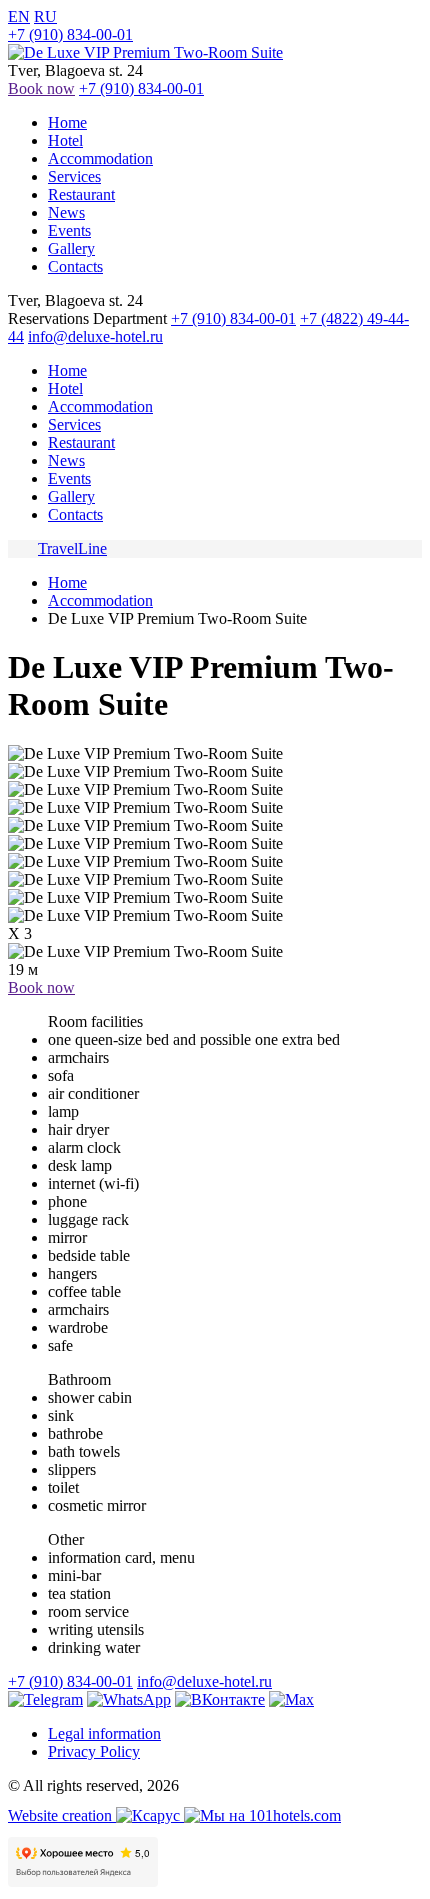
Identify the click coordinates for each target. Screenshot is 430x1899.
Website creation (62, 1815)
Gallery (71, 248)
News (66, 212)
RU (45, 16)
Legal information (104, 1733)
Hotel (65, 140)
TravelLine (72, 548)
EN (19, 16)
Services (74, 176)
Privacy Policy (94, 1751)
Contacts (75, 266)
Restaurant (81, 194)
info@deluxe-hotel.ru (95, 336)
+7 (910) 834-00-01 (70, 34)
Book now (41, 88)
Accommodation (100, 158)
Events (69, 230)
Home (67, 122)
